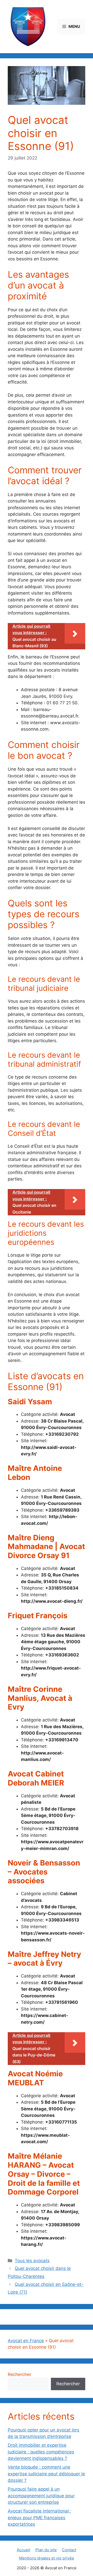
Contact (69, 2550)
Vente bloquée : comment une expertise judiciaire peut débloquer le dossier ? (46, 2474)
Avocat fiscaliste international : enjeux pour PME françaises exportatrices (39, 2518)
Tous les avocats (32, 2261)
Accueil (24, 2550)
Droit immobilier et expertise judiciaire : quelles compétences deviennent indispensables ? (41, 2452)
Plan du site (46, 2550)
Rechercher (20, 2374)
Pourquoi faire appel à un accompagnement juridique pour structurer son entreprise (41, 2496)
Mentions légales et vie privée (47, 2558)
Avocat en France (26, 2341)
